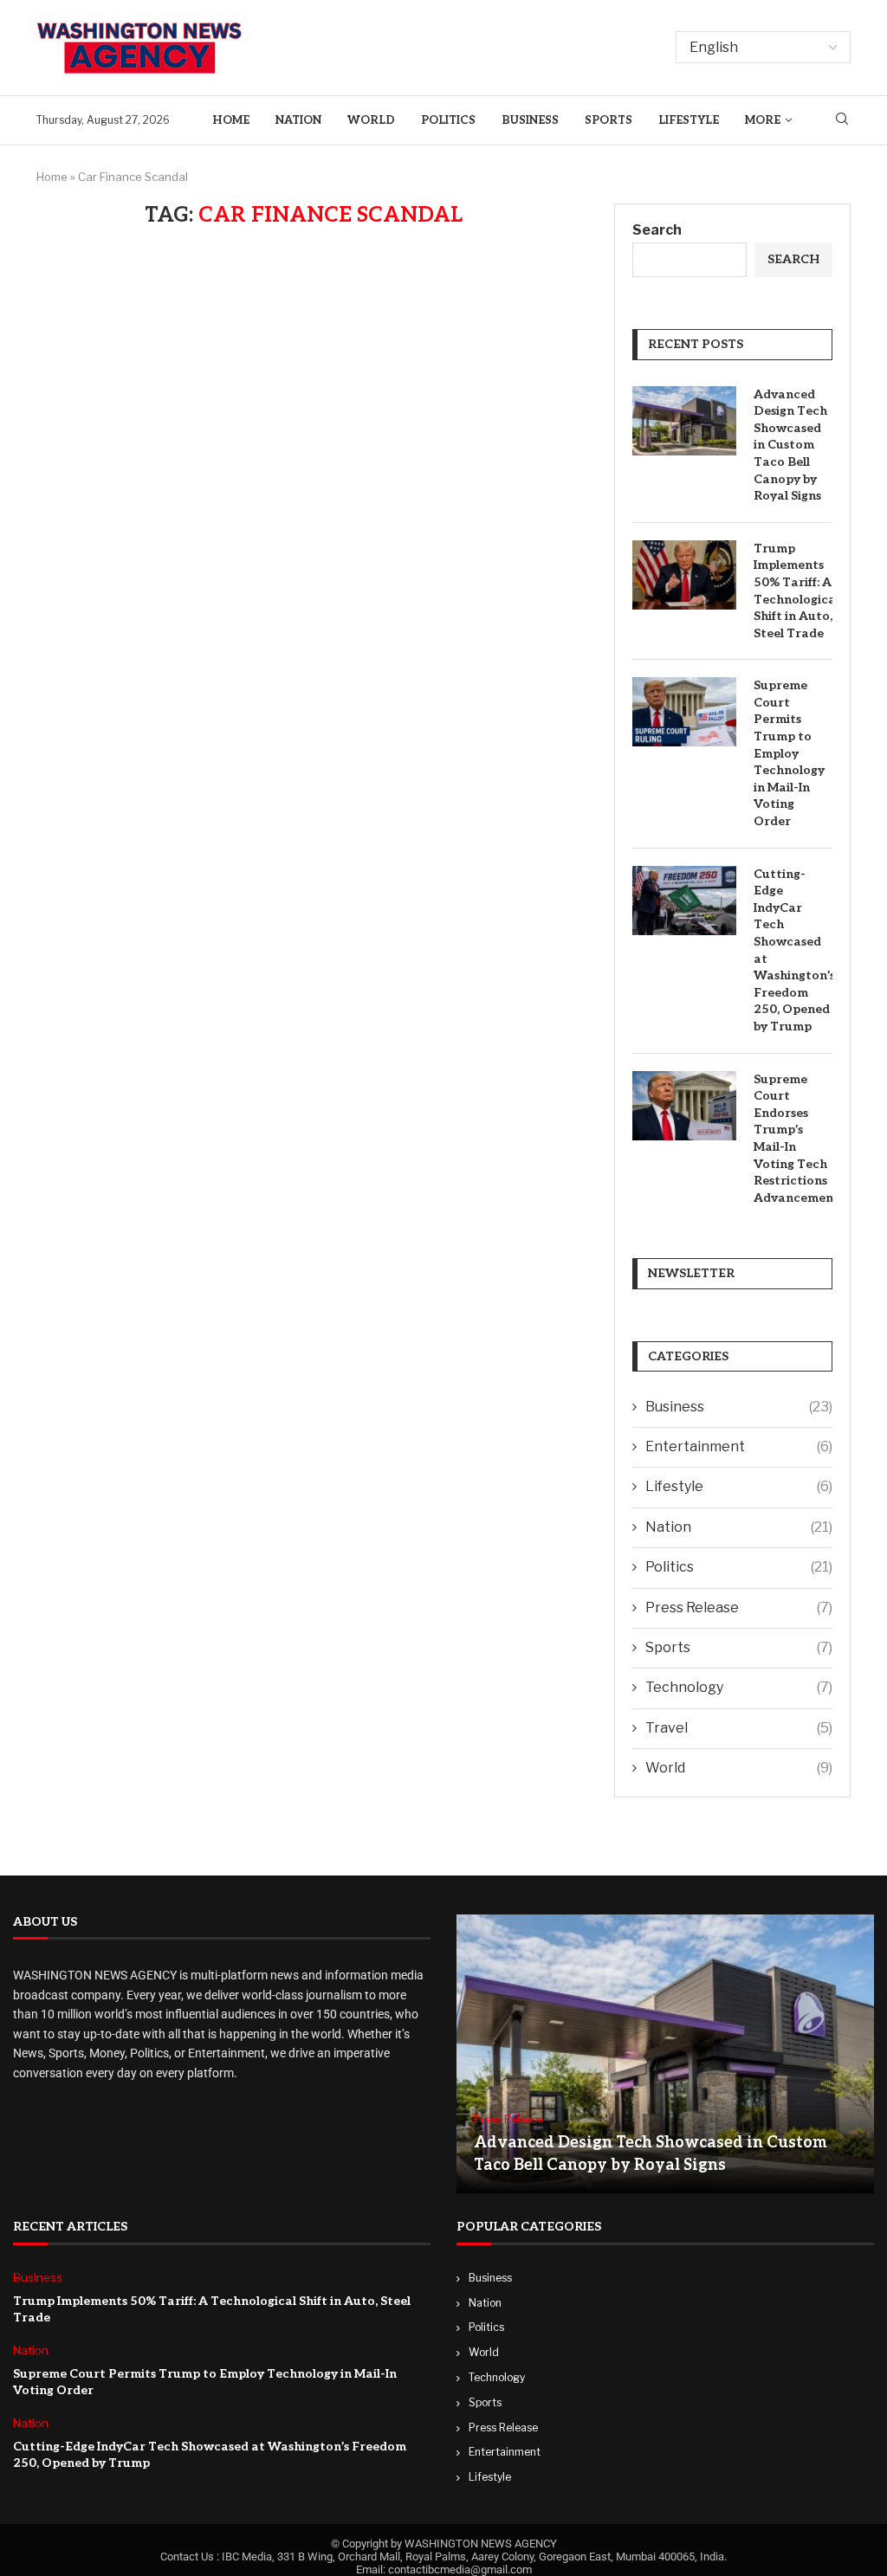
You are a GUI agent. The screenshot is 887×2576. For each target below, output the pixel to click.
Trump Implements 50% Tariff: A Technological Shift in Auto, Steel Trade (793, 591)
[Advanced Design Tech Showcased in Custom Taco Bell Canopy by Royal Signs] (684, 421)
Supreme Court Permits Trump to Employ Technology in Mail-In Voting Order (789, 753)
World (371, 120)
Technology (739, 1687)
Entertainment (739, 1446)
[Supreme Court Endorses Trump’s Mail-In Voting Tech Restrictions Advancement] (684, 1106)
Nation (298, 120)
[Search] (842, 120)
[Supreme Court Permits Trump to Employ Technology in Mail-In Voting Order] (684, 712)
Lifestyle (689, 120)
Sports (609, 120)
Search (657, 230)
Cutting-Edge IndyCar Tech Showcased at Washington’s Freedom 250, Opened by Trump (793, 950)
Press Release (739, 1608)
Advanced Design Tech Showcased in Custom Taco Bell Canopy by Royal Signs (790, 445)
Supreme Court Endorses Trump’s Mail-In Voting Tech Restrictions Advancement (793, 1139)
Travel (739, 1728)
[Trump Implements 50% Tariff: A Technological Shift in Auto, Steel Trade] (684, 575)
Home (231, 120)
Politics (448, 120)
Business (530, 120)
